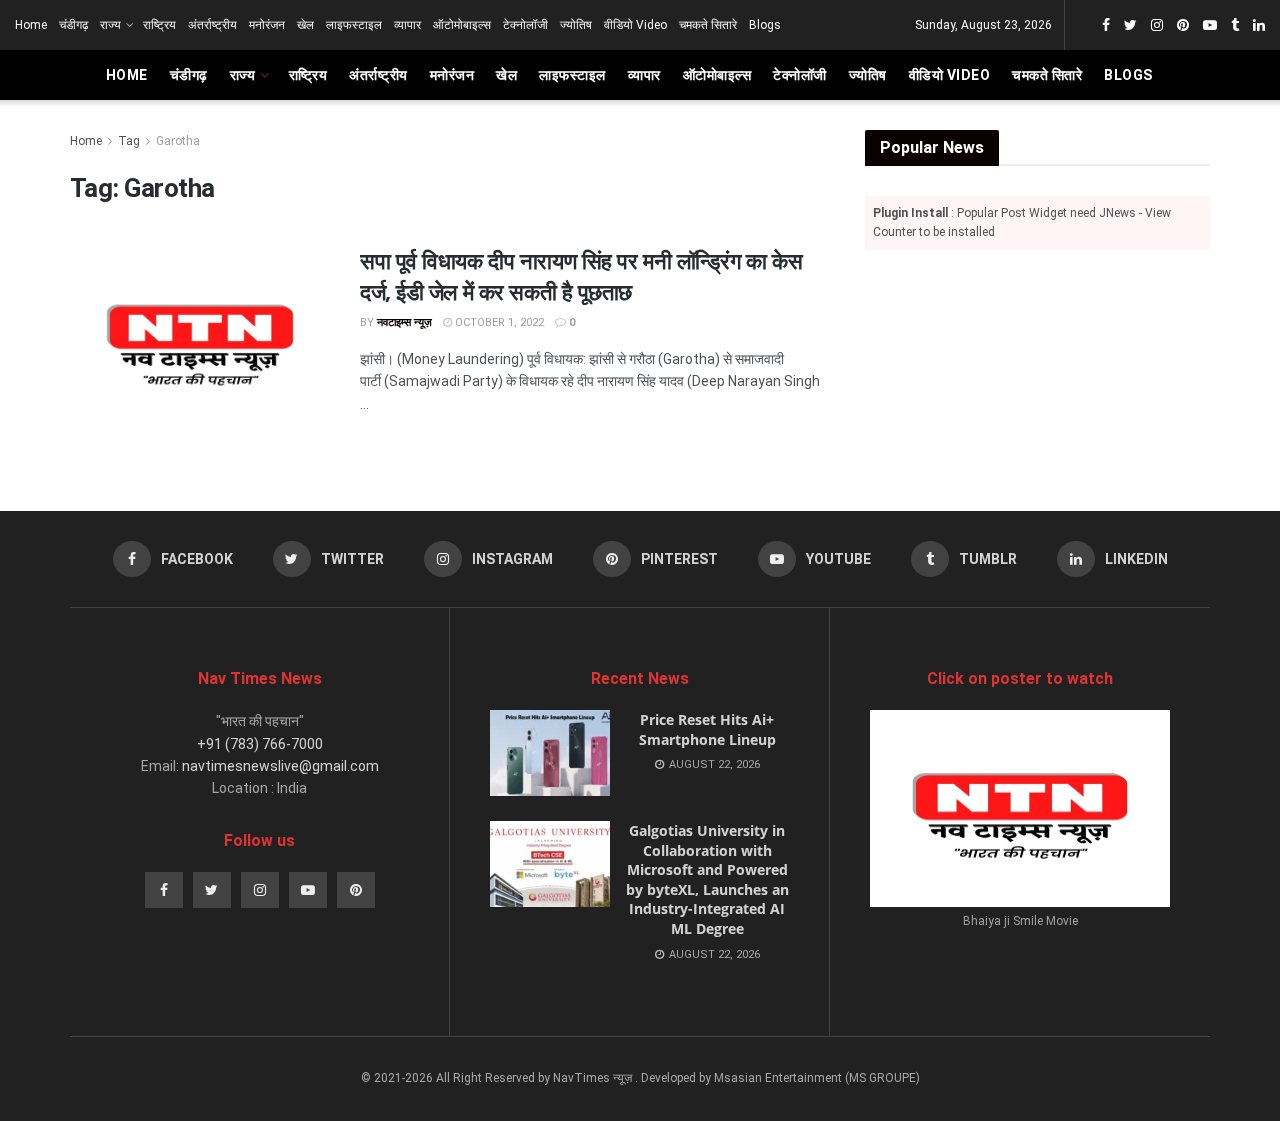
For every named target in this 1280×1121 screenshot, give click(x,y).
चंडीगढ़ (73, 25)
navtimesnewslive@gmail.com (280, 766)
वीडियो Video (635, 25)
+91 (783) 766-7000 (260, 744)
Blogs (765, 25)
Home (31, 25)
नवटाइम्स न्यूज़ (404, 322)
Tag (129, 141)
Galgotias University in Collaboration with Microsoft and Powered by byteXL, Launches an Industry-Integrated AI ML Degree (707, 879)
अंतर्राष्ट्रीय (212, 25)
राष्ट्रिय (159, 25)
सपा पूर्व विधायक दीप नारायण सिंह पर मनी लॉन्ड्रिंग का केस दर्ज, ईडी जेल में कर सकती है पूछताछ (581, 275)
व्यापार (407, 25)
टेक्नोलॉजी (525, 25)
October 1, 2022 (498, 322)
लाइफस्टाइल (354, 25)
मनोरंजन (267, 25)
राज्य (110, 25)
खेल (305, 25)
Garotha (178, 141)
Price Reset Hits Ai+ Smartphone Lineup (707, 729)
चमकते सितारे (708, 25)
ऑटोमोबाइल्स (462, 25)
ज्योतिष (576, 25)
